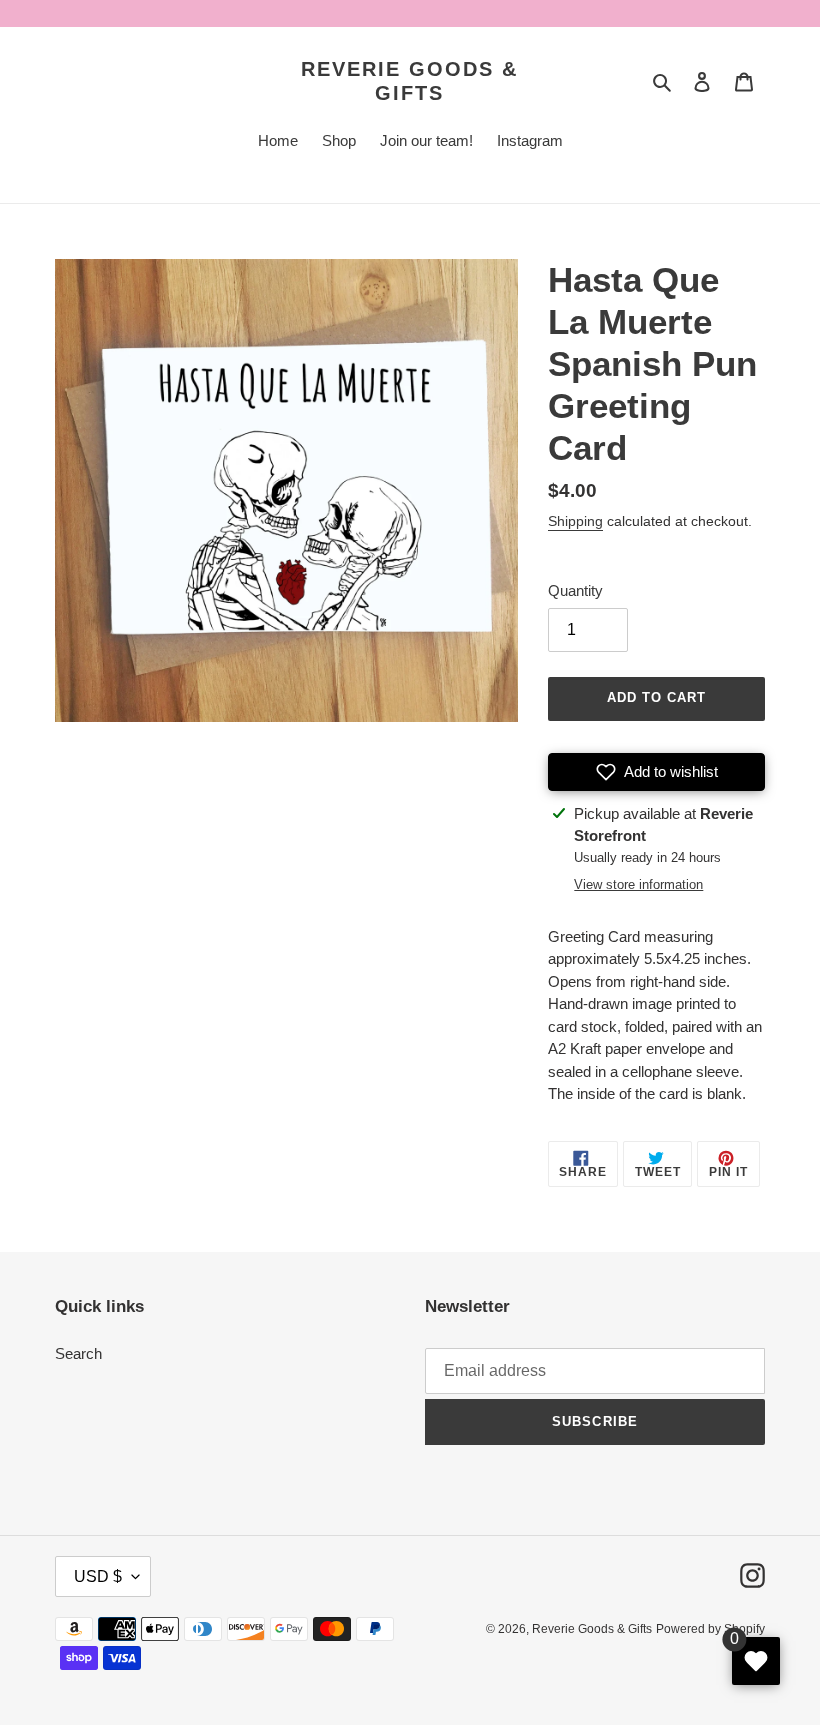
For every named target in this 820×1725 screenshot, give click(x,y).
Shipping (575, 521)
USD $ (98, 1576)
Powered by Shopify (710, 1629)
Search (78, 1353)
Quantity (575, 590)
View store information (638, 884)
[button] (656, 772)
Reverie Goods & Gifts (409, 81)
